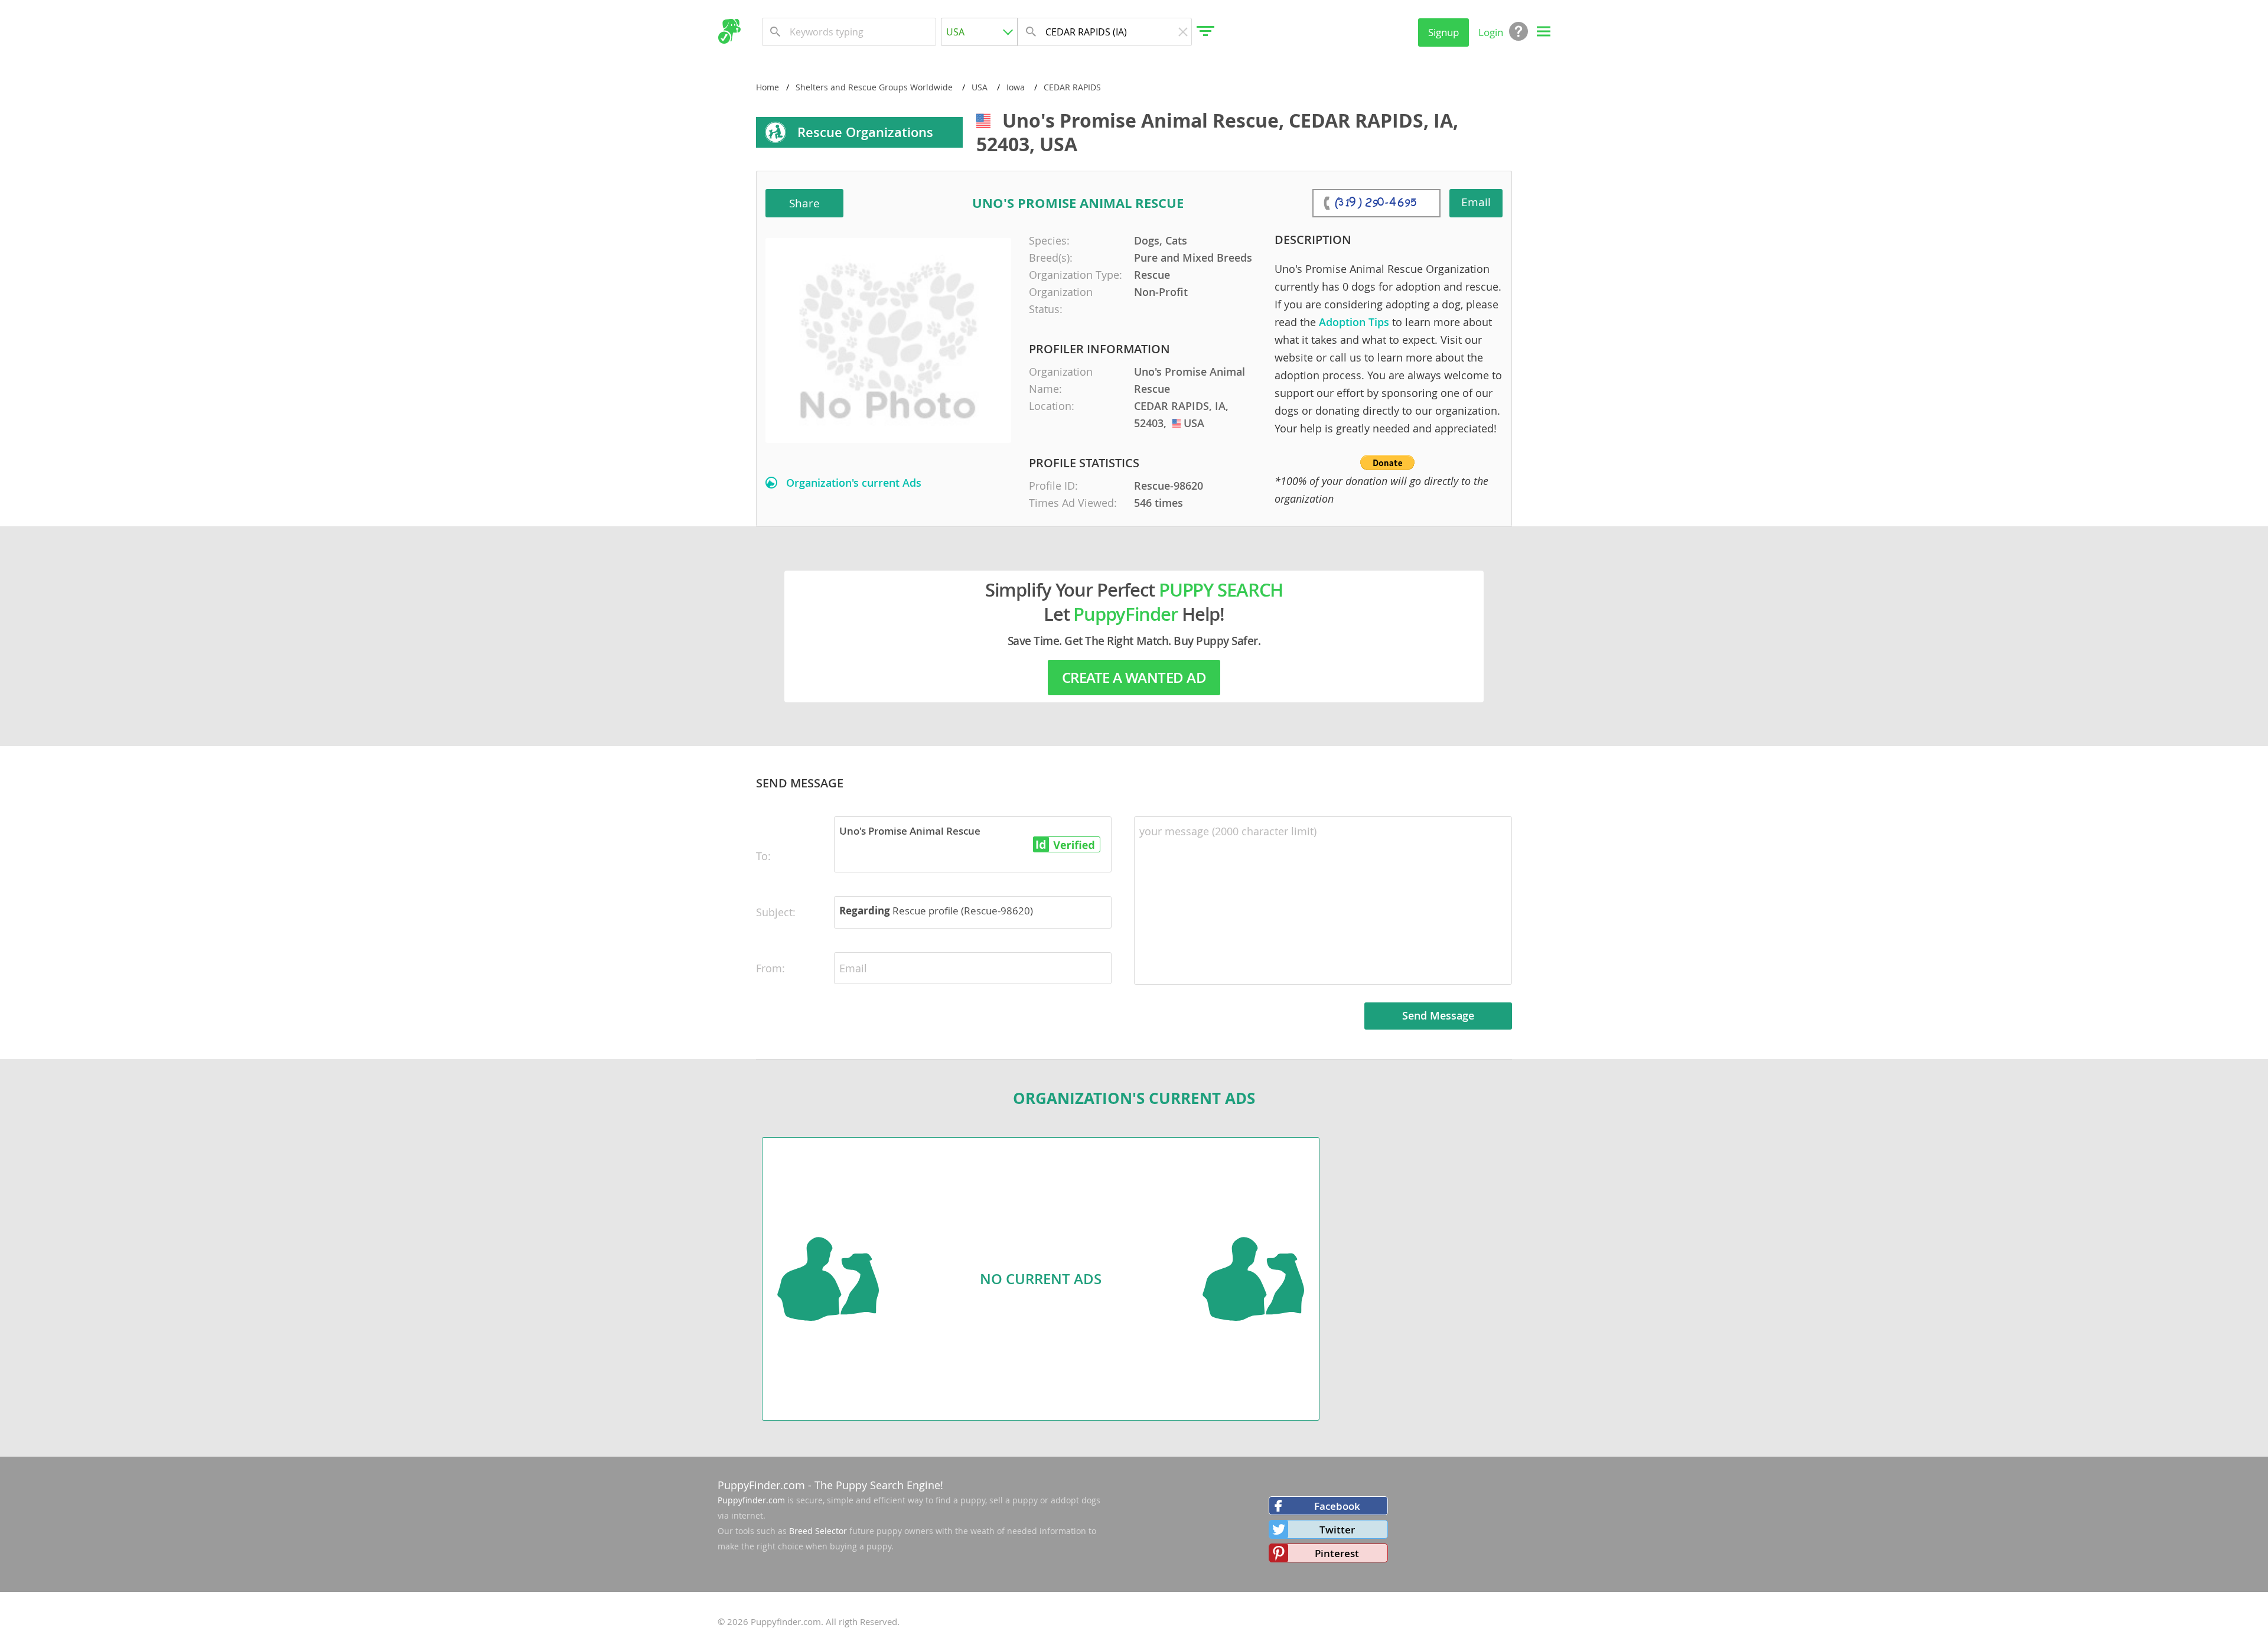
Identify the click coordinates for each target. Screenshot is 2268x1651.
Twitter (1337, 1530)
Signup (1443, 32)
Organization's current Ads (854, 483)
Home (768, 87)
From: (770, 968)
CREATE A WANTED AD (1134, 678)
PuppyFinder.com (761, 1485)
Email (1476, 202)
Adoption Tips (1354, 322)
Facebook (1337, 1506)
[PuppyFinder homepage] (729, 31)
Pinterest (1337, 1553)
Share (804, 203)
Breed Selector (818, 1531)
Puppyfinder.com (751, 1500)
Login (1491, 32)
